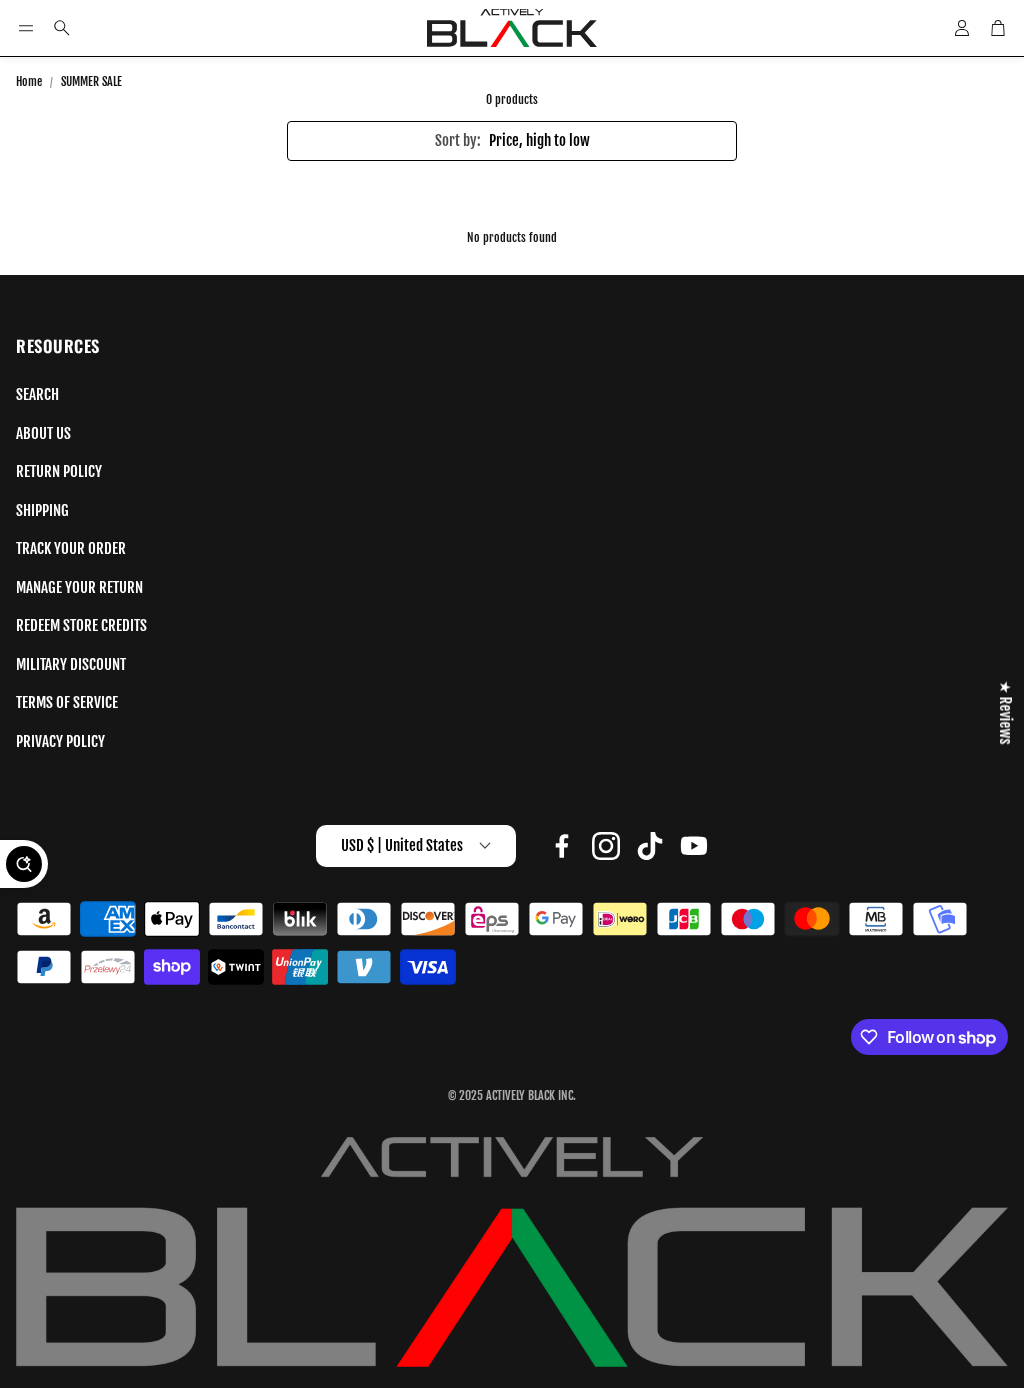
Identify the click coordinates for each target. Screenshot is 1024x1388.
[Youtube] (694, 846)
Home (29, 81)
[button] (26, 28)
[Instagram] (606, 846)
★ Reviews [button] (1005, 713)
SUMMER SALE (91, 81)
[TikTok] (650, 846)
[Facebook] (562, 846)
